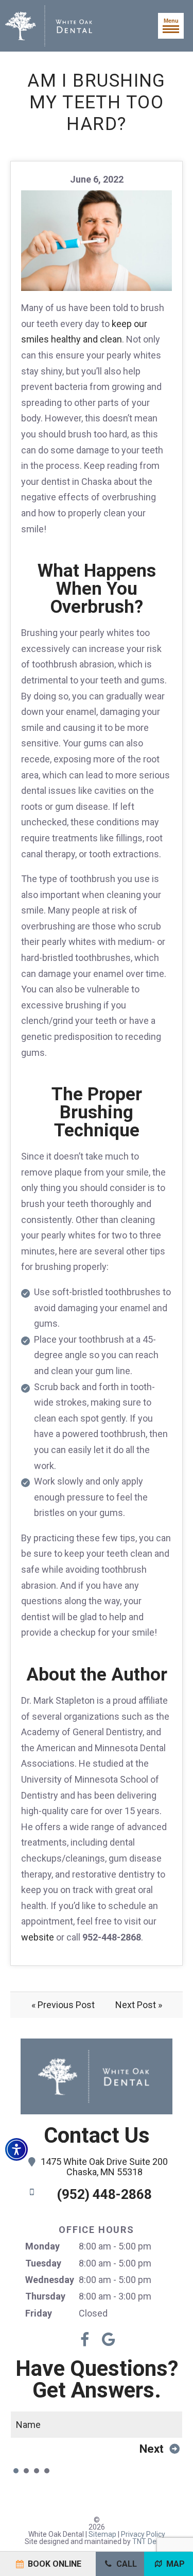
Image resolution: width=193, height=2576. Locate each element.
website (38, 1937)
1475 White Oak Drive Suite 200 (104, 2167)
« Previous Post (63, 2005)
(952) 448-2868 (104, 2194)
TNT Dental (151, 2541)
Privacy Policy (143, 2534)
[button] (16, 2149)
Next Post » (139, 2005)
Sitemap (102, 2534)
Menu (171, 21)
